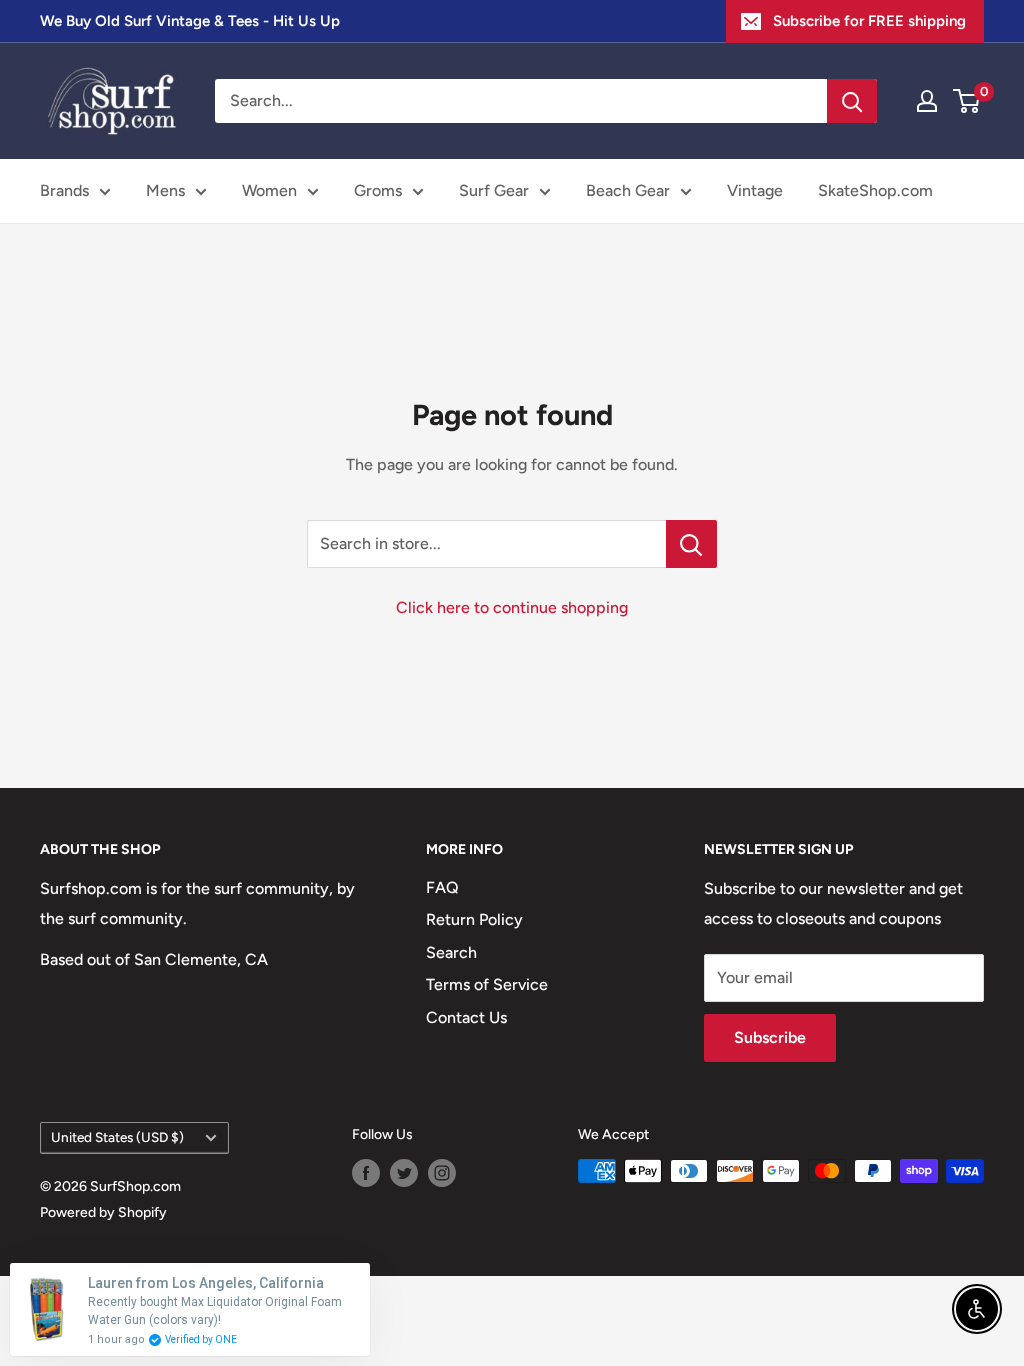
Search (451, 952)
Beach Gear (628, 190)
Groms (378, 190)
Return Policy (474, 919)
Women (269, 190)
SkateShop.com (875, 190)
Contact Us (466, 1017)
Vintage (755, 190)
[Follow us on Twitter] (404, 1173)
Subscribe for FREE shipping (869, 21)
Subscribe (770, 1037)
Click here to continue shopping (512, 607)
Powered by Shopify (103, 1212)
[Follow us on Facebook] (366, 1173)
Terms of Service (487, 984)
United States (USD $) (117, 1137)
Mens (165, 190)
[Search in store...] (691, 544)
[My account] (927, 101)
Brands (64, 190)
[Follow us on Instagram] (442, 1173)
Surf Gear (494, 190)
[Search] (852, 101)
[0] (967, 101)
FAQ (442, 887)
